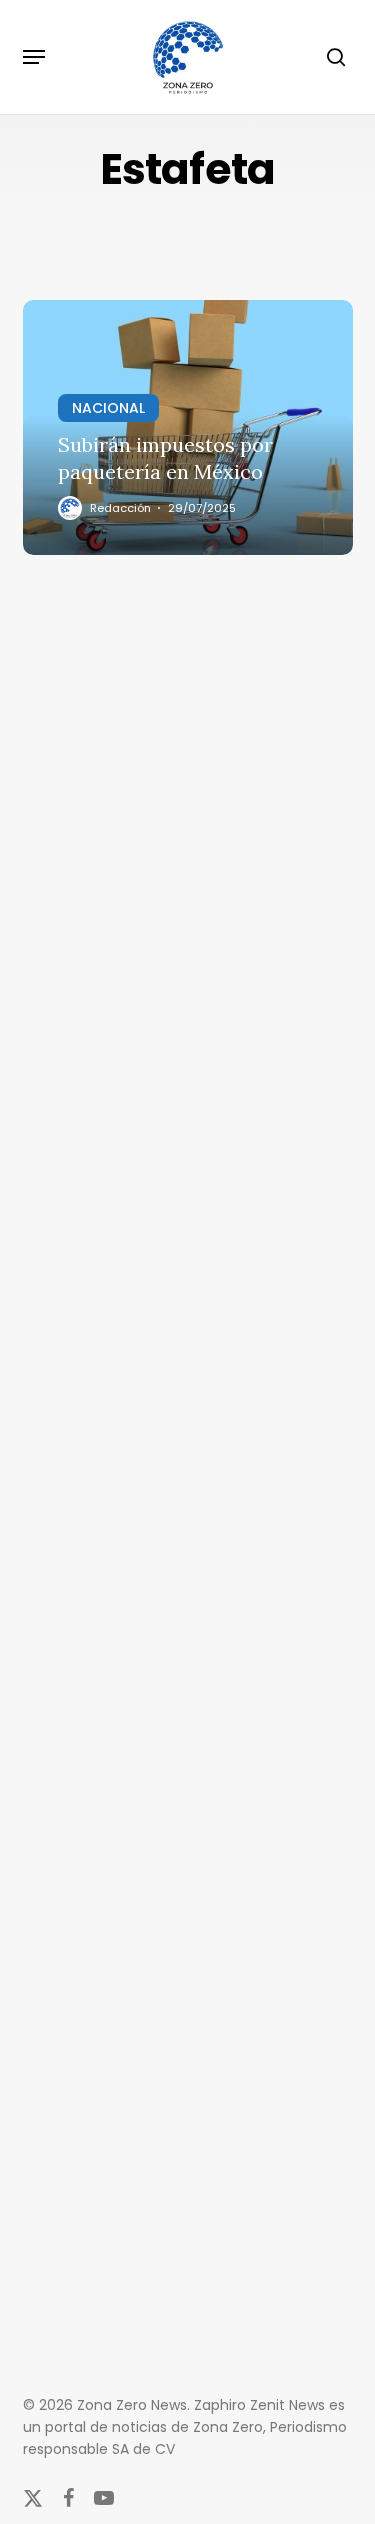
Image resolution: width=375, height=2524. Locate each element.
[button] (34, 57)
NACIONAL (108, 408)
